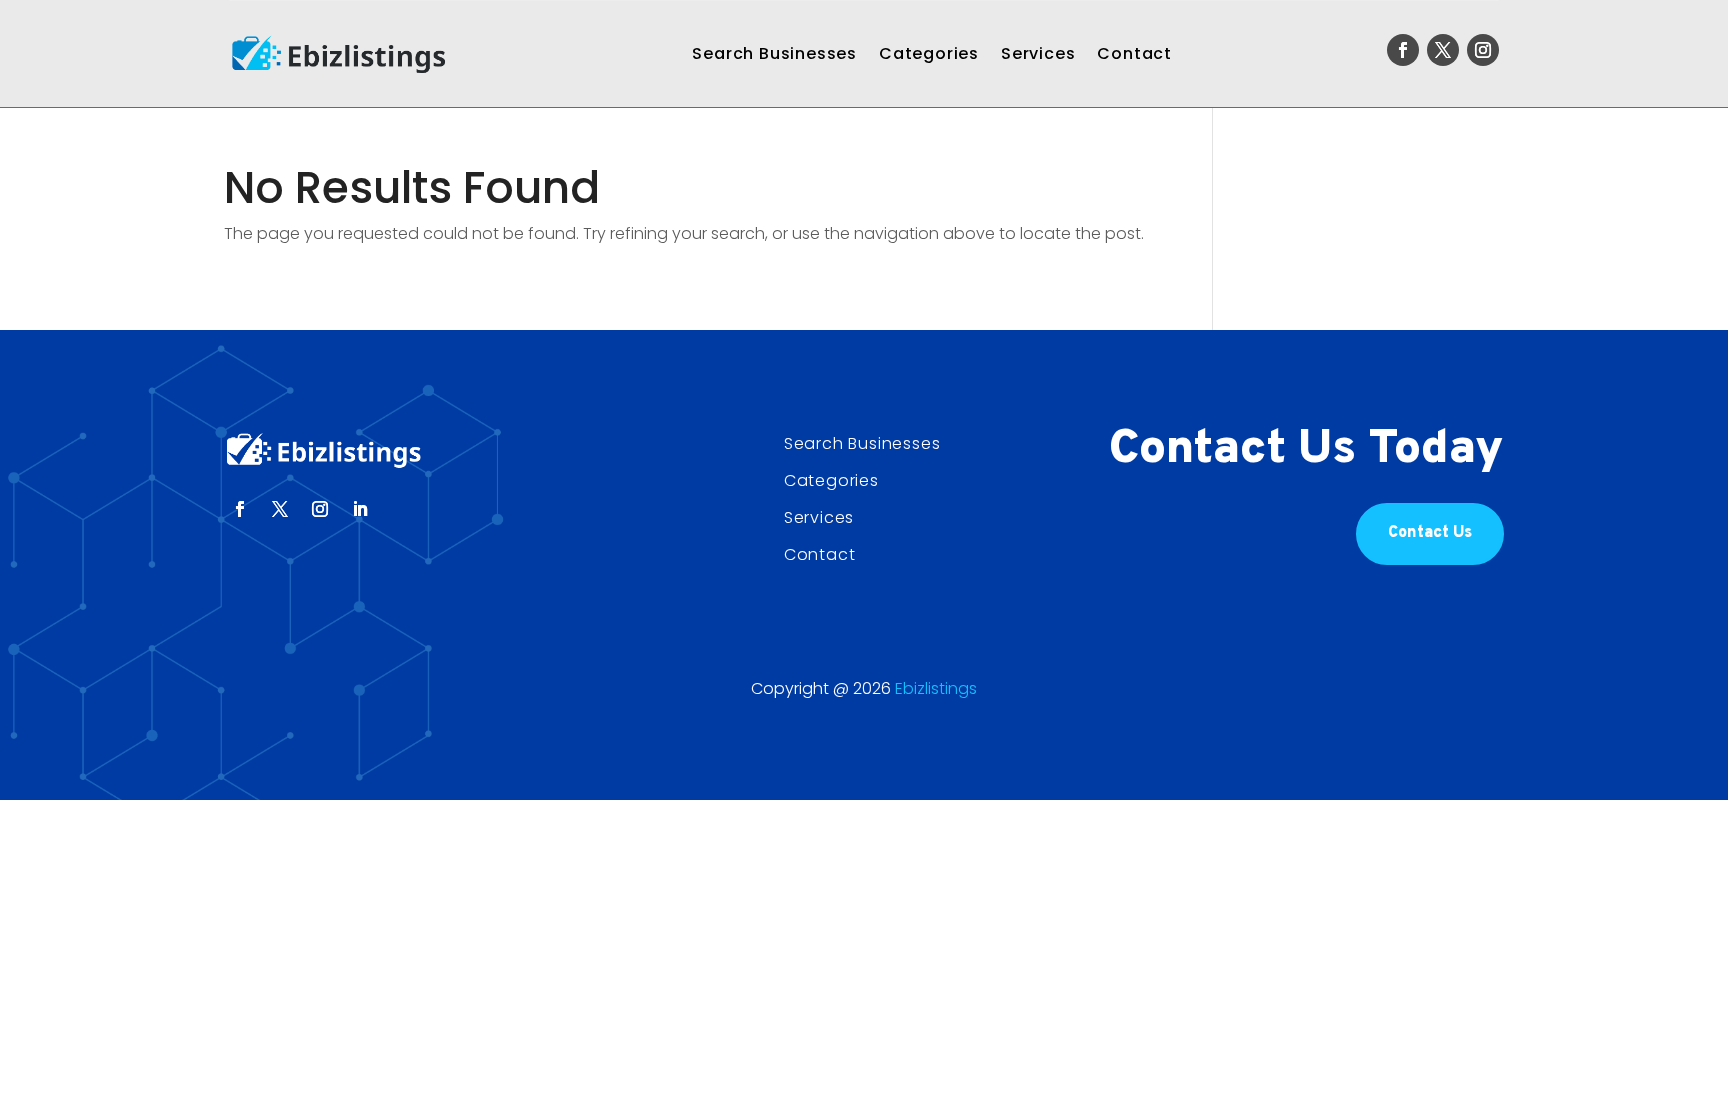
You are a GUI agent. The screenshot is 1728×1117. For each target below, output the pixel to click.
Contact (1134, 53)
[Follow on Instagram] (1483, 50)
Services (1038, 53)
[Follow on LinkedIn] (360, 509)
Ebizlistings (936, 688)
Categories (929, 53)
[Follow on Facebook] (1403, 50)
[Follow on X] (1443, 50)
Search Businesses (774, 53)
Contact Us (1430, 533)
